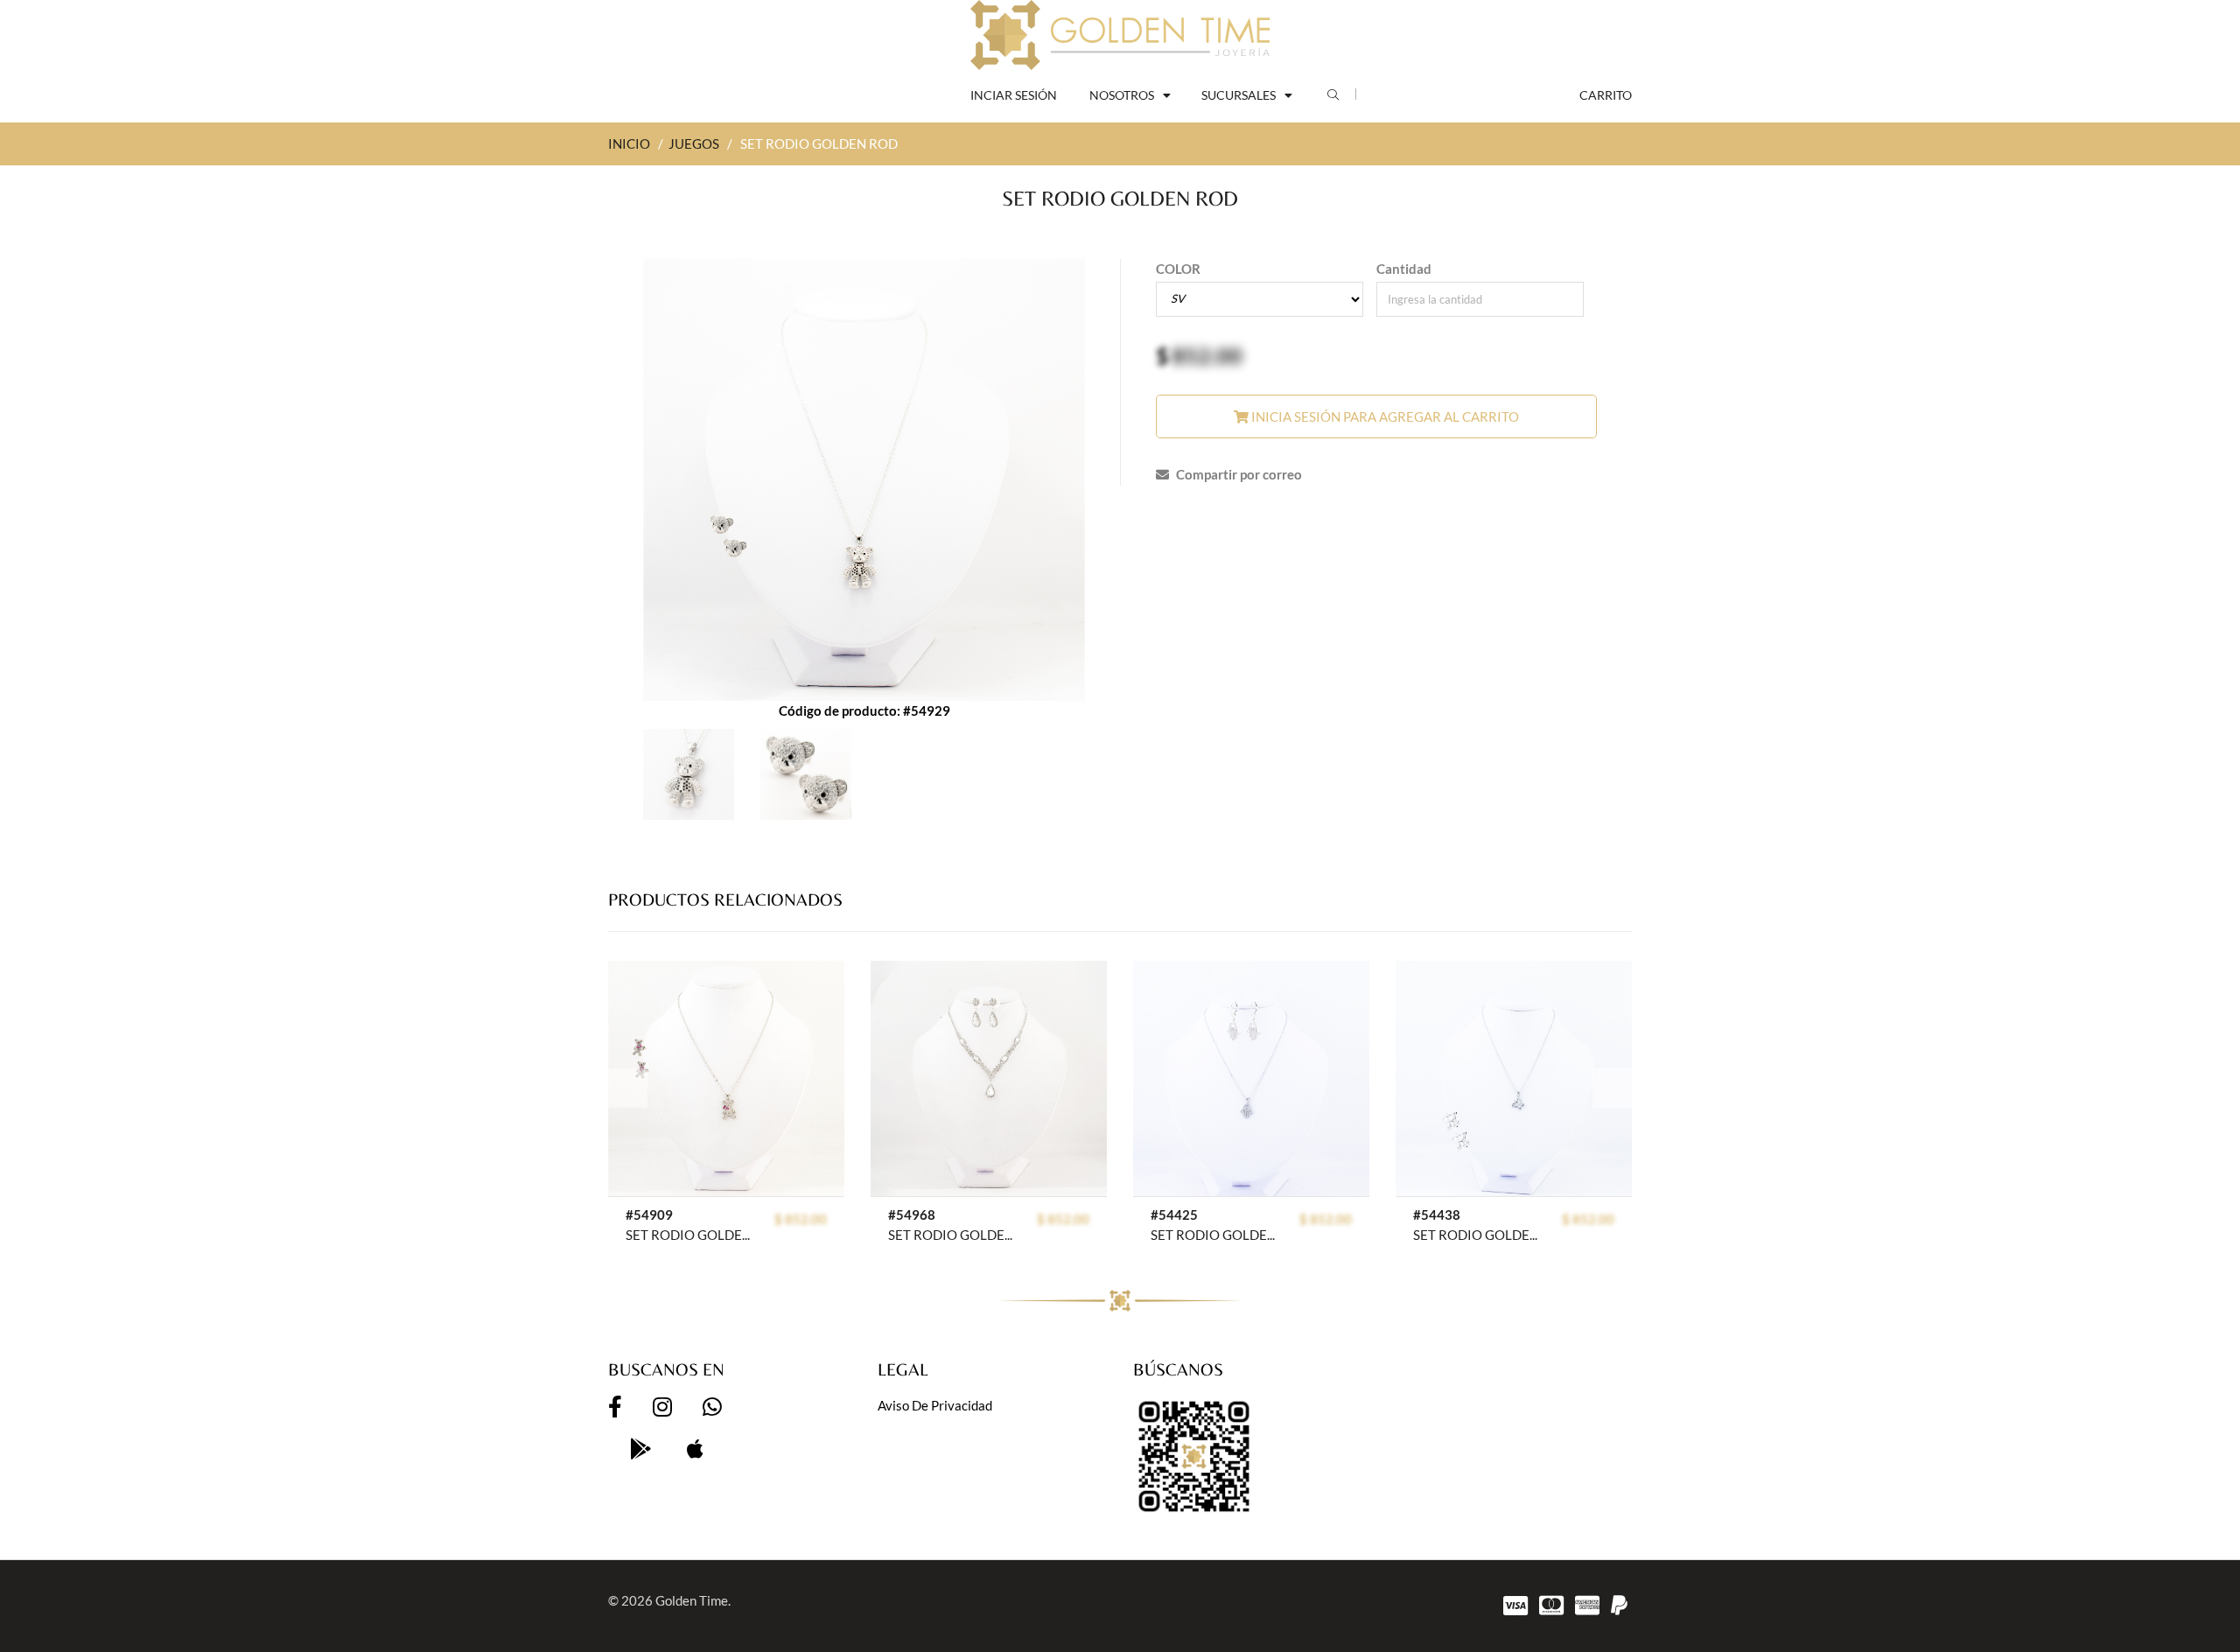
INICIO (629, 143)
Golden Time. (693, 1600)
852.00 (1207, 355)
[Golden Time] (1120, 35)
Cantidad (1404, 269)
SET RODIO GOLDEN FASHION (953, 1235)
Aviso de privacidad (935, 1405)
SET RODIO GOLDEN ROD (691, 1235)
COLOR (1178, 269)
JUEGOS (694, 143)
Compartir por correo (1238, 474)
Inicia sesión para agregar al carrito (1384, 416)
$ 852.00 (801, 1219)
